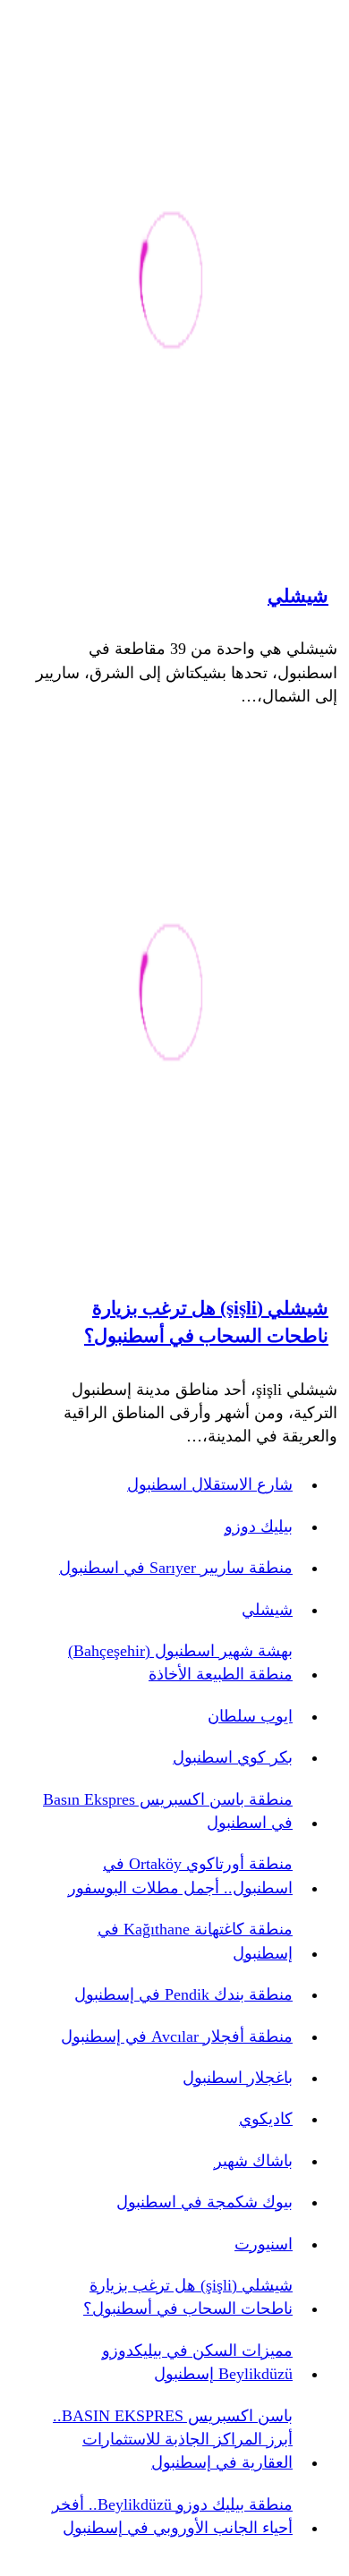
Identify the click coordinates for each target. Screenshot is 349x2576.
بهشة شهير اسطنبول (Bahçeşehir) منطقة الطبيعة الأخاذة (180, 1662)
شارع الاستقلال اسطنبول (210, 1484)
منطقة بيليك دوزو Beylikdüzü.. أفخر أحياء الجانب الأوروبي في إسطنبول (172, 2516)
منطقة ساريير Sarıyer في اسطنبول (176, 1568)
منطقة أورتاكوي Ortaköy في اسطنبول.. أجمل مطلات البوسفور (180, 1875)
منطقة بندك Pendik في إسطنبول (183, 1994)
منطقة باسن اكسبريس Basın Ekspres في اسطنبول (168, 1811)
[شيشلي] (171, 283)
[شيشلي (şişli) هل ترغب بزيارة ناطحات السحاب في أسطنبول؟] (171, 995)
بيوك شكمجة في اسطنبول (204, 2202)
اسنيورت (264, 2244)
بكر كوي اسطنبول (233, 1757)
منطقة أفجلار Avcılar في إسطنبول (177, 2036)
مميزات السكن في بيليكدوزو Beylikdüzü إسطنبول (197, 2362)
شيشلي (298, 596)
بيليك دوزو (259, 1526)
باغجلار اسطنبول (238, 2078)
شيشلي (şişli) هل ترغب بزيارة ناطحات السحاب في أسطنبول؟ (206, 1322)
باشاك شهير (253, 2161)
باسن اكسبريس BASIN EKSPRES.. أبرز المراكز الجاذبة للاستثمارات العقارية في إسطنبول (173, 2440)
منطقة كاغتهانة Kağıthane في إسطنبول (195, 1941)
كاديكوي (266, 2119)
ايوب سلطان (250, 1716)
